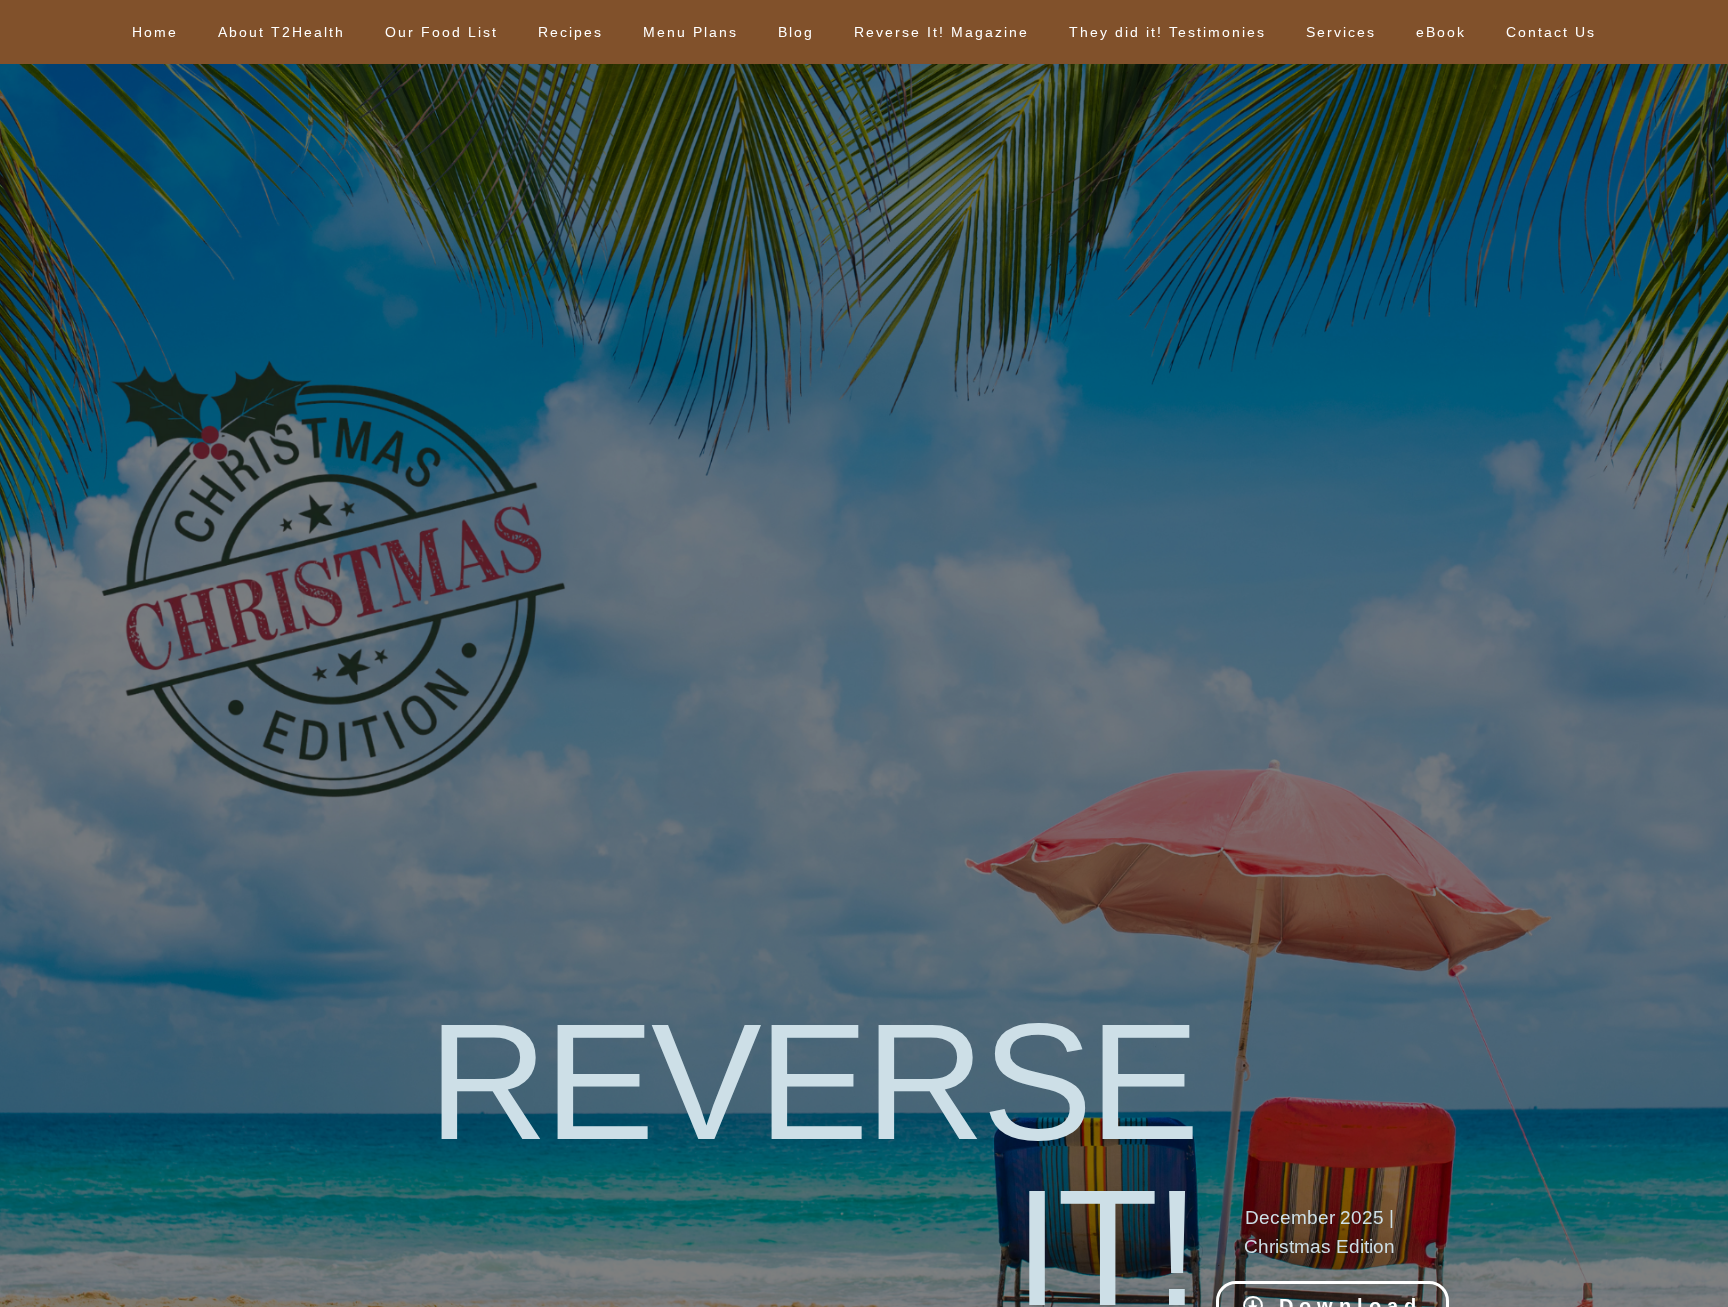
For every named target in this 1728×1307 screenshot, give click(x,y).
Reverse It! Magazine (941, 32)
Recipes (570, 32)
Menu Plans (690, 32)
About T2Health (281, 32)
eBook (1441, 32)
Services (1341, 32)
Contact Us (1551, 32)
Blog (796, 32)
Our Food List (441, 32)
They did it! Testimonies (1167, 32)
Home (155, 32)
